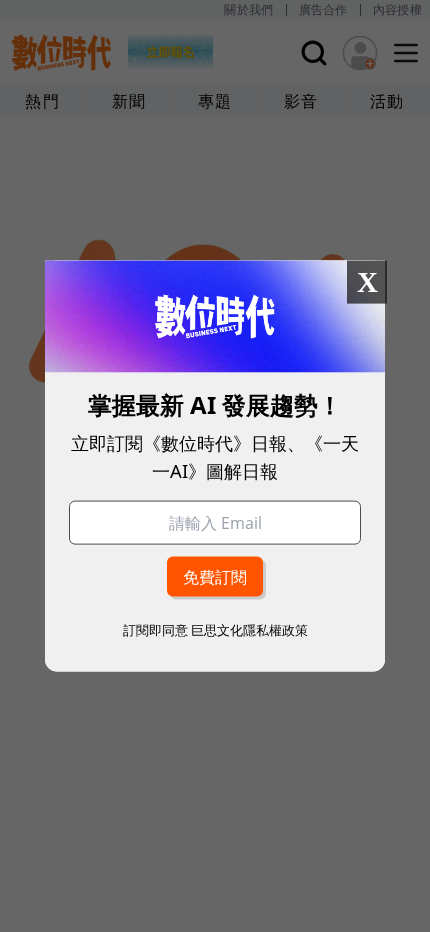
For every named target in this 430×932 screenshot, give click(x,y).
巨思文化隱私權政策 (249, 629)
